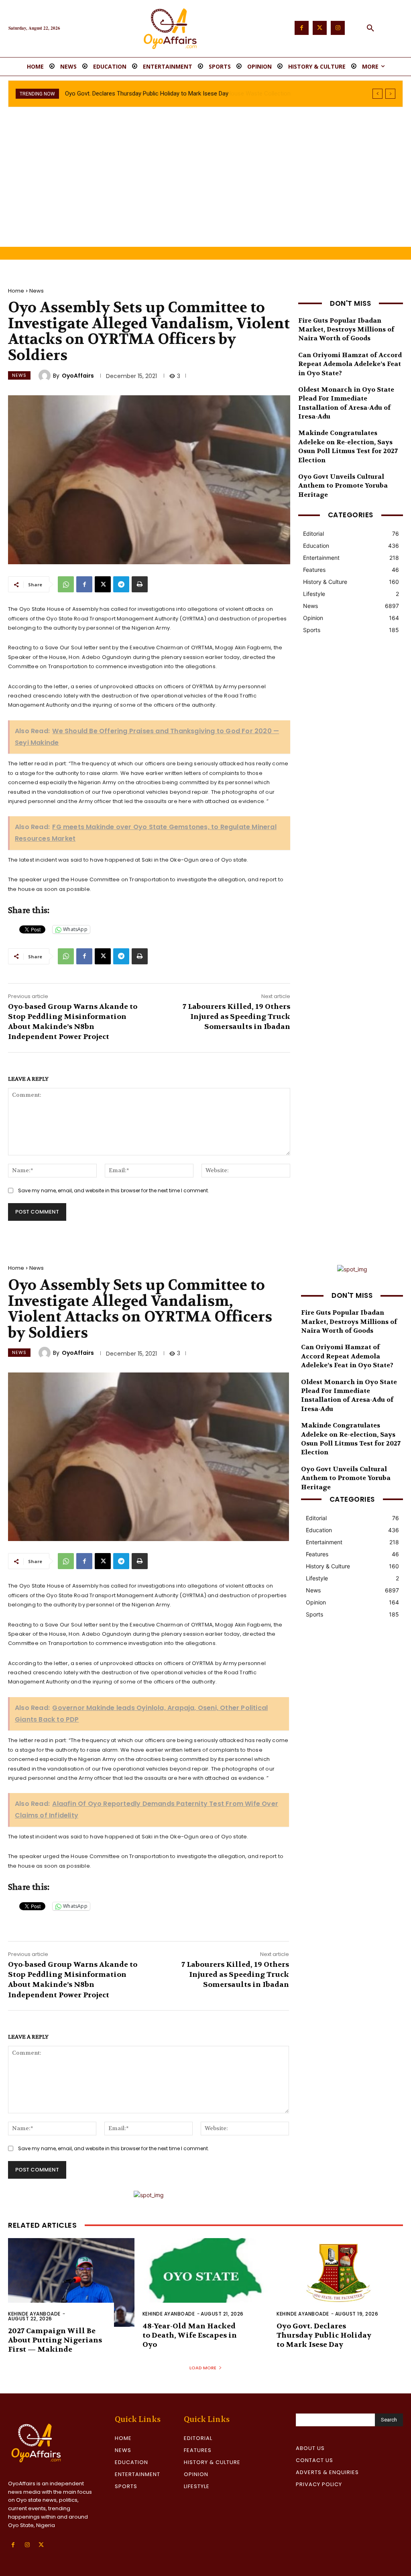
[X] (103, 584)
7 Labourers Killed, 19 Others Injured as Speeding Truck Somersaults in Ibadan (236, 1017)
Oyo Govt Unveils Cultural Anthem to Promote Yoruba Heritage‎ (343, 486)
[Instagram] (338, 28)
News (37, 291)
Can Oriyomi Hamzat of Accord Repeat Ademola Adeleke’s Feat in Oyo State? (350, 364)
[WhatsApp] (66, 584)
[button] (370, 28)
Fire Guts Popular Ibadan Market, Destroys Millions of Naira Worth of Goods (346, 329)
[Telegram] (121, 584)
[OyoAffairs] (46, 376)
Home (16, 291)
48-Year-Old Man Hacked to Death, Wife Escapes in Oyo (190, 2336)
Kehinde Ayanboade (34, 2314)
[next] (390, 94)
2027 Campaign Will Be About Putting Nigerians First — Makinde (55, 2340)
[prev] (377, 94)
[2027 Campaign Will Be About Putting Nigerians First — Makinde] (71, 2282)
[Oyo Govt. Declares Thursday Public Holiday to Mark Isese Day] (340, 2282)
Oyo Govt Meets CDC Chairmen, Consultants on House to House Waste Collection (174, 94)
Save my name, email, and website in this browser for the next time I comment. (114, 1190)
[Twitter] (320, 28)
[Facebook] (302, 28)
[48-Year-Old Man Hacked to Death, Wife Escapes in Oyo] (206, 2282)
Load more (203, 2368)
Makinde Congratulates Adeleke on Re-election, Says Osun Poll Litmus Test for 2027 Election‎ (348, 446)
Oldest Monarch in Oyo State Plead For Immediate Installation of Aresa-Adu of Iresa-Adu (349, 1395)
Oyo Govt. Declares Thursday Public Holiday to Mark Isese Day (324, 2336)
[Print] (140, 584)
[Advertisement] (205, 187)
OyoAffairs (78, 376)
